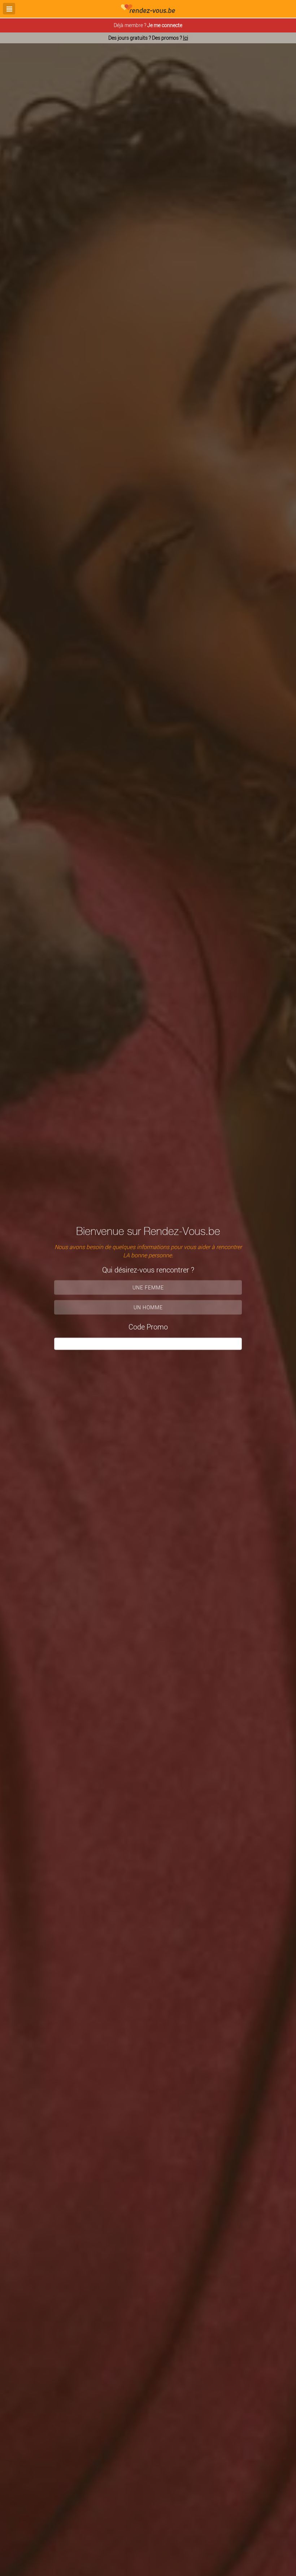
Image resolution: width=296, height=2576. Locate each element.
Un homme (148, 1307)
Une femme (148, 1287)
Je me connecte (165, 25)
